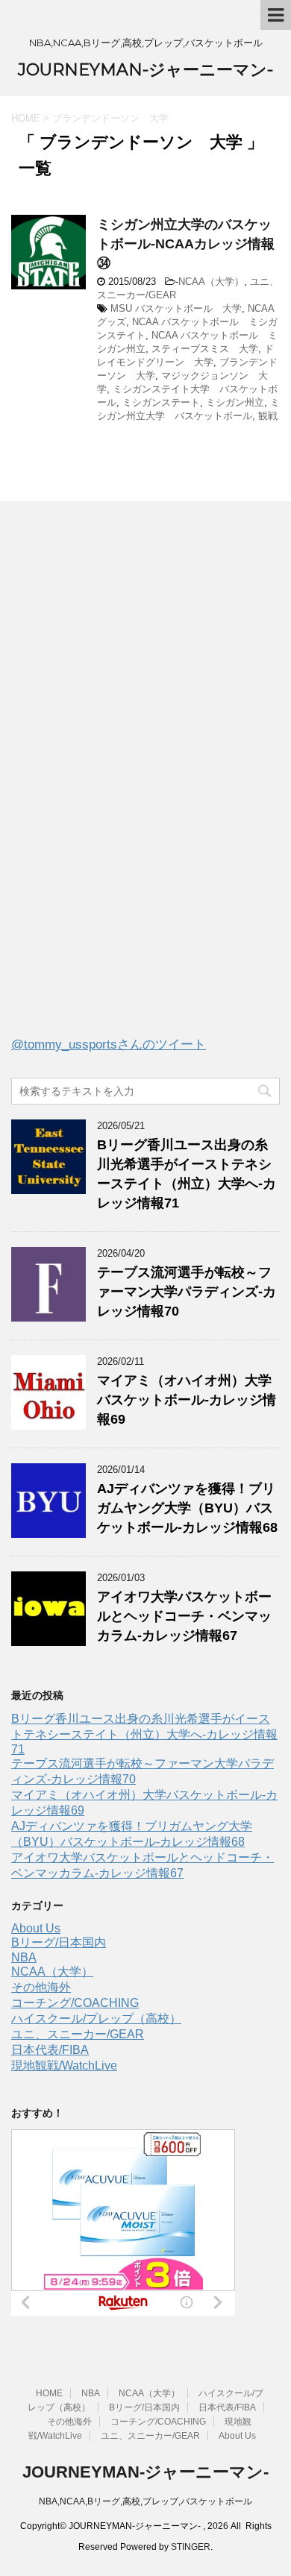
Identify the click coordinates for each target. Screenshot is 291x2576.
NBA (24, 1957)
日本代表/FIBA (50, 2050)
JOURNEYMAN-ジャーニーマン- (145, 70)
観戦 (268, 416)
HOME (49, 2393)
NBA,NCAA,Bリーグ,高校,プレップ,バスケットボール (145, 2501)
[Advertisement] (123, 782)
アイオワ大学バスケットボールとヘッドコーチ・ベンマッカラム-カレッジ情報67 (184, 1616)
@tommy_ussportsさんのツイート (109, 1044)
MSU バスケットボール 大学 (176, 308)
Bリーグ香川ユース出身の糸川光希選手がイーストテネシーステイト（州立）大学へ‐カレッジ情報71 (144, 1734)
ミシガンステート (161, 402)
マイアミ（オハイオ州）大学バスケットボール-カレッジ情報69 (187, 1400)
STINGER (191, 2547)
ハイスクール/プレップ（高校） (96, 2019)
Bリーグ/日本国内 (59, 1942)
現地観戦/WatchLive (64, 2065)
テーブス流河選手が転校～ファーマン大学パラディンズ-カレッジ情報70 (187, 1292)
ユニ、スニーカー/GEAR (78, 2034)
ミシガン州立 (235, 402)
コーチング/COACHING (75, 2003)
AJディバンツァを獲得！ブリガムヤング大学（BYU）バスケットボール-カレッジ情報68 (187, 1508)
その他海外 (41, 1987)
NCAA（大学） (211, 282)
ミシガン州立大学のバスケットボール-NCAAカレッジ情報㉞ (186, 244)
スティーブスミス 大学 (205, 349)
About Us (36, 1928)
